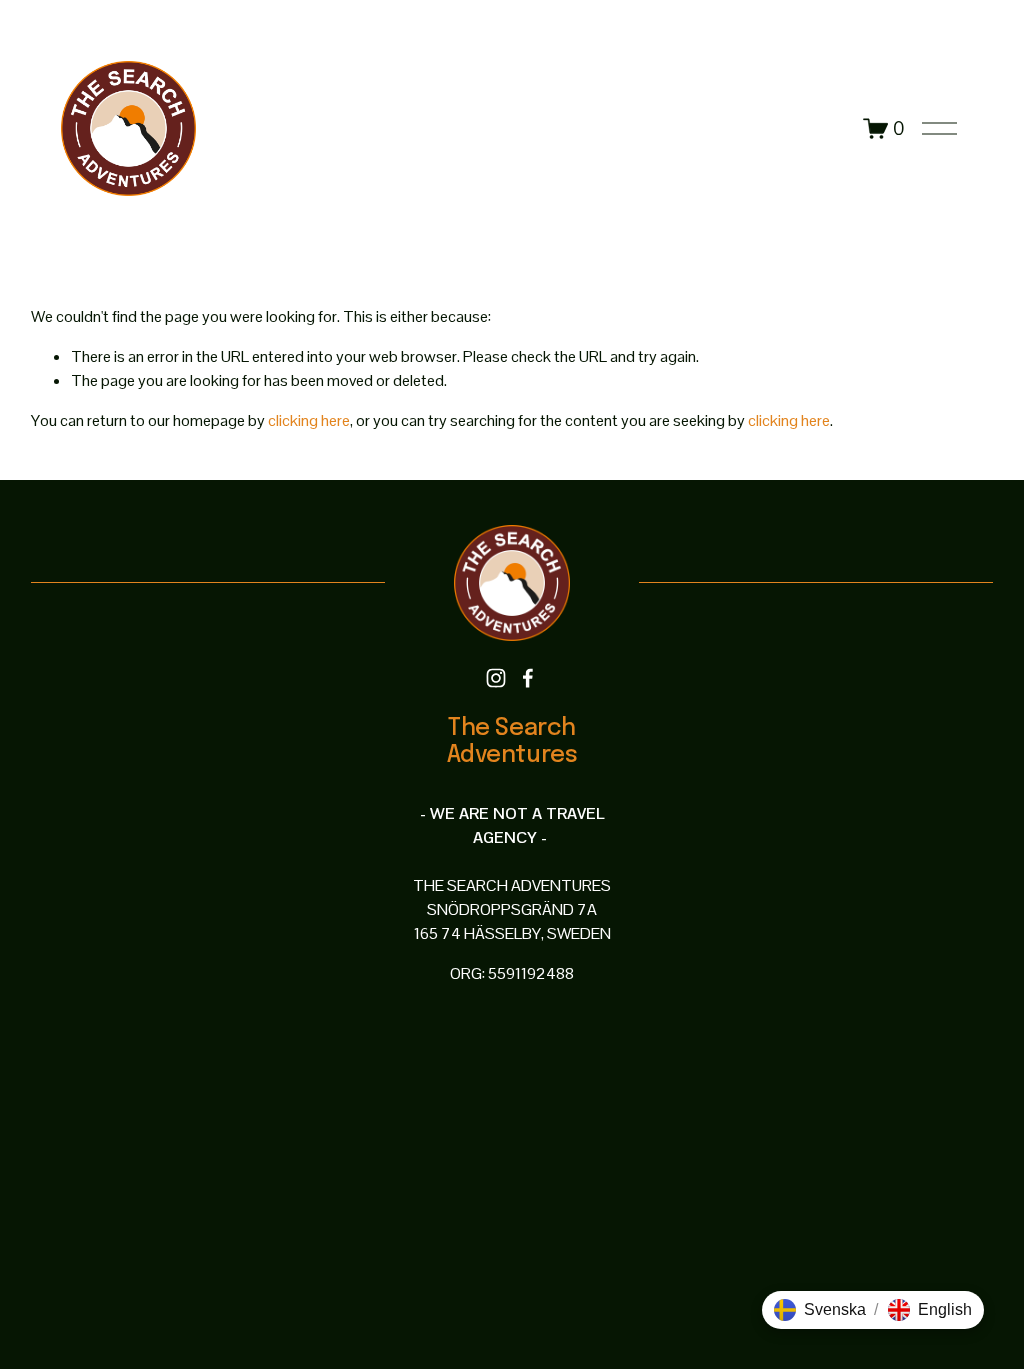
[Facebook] (528, 678)
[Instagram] (496, 678)
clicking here (309, 420)
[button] (820, 1310)
